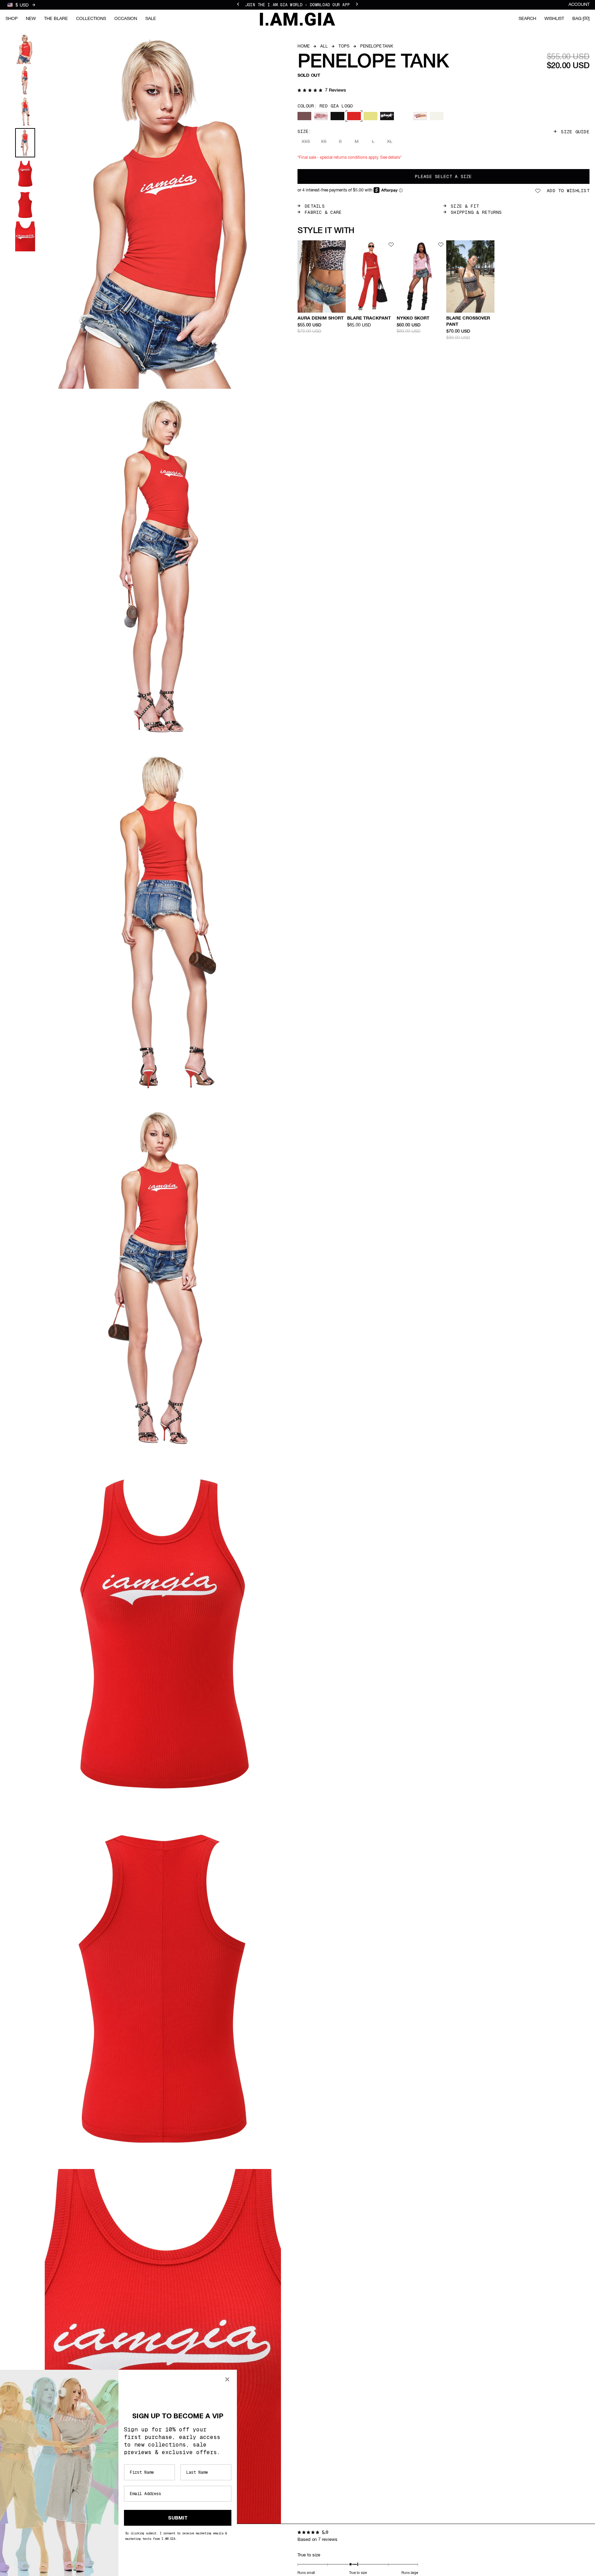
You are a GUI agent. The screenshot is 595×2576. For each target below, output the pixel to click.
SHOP (12, 19)
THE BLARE (56, 19)
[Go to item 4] (25, 143)
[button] (322, 91)
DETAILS (315, 206)
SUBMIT (178, 2518)
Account (579, 5)
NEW (31, 19)
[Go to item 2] (25, 80)
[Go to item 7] (25, 236)
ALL (324, 46)
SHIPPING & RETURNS (476, 212)
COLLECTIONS (91, 19)
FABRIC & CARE (323, 212)
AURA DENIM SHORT (321, 318)
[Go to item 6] (25, 205)
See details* (391, 158)
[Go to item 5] (25, 174)
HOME (304, 46)
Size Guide (575, 132)
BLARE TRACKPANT (369, 318)
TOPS (344, 46)
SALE (151, 19)
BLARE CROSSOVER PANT (468, 321)
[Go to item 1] (25, 49)
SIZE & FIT (465, 206)
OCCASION (126, 19)
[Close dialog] (227, 2379)
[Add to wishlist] (342, 244)
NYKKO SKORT (413, 318)
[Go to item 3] (25, 112)
